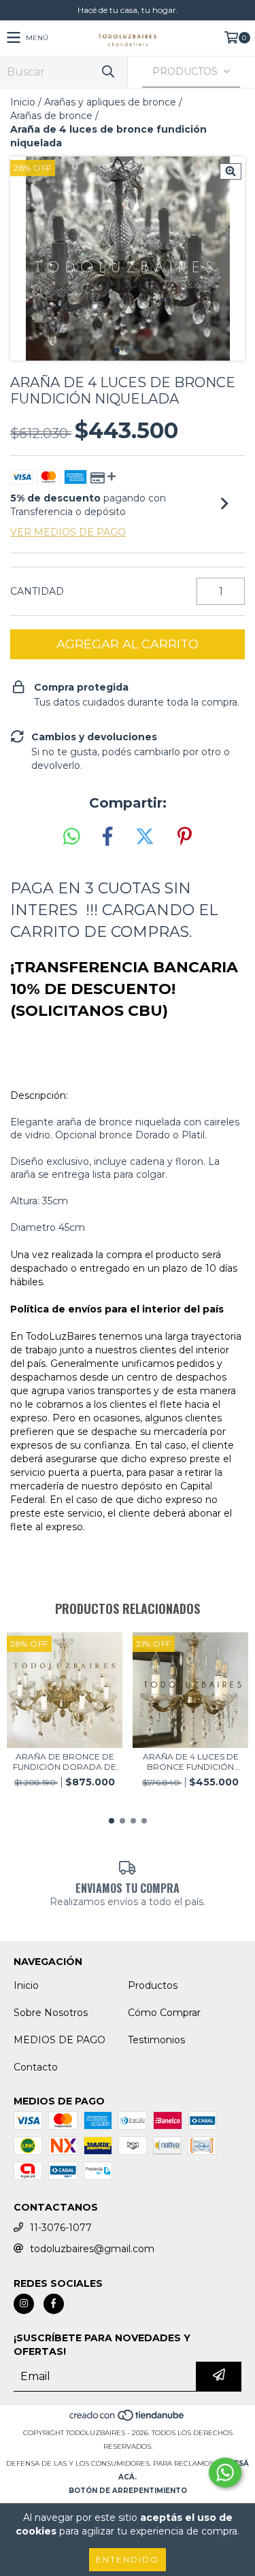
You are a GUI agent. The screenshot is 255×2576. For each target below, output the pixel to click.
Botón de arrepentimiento (128, 2491)
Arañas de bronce (51, 116)
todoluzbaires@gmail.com (92, 2249)
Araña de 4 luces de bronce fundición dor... (191, 1762)
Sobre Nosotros (51, 2013)
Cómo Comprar (164, 2013)
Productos (153, 1985)
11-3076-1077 (61, 2228)
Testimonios (156, 2040)
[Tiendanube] (128, 2419)
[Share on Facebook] (107, 837)
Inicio (23, 102)
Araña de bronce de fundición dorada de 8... (65, 1762)
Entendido (128, 2559)
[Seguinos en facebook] (54, 2304)
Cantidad (37, 591)
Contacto (36, 2067)
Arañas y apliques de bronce (110, 102)
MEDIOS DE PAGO (60, 2040)
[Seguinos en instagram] (24, 2304)
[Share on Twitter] (145, 837)
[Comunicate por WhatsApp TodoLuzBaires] (225, 2473)
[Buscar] (107, 72)
